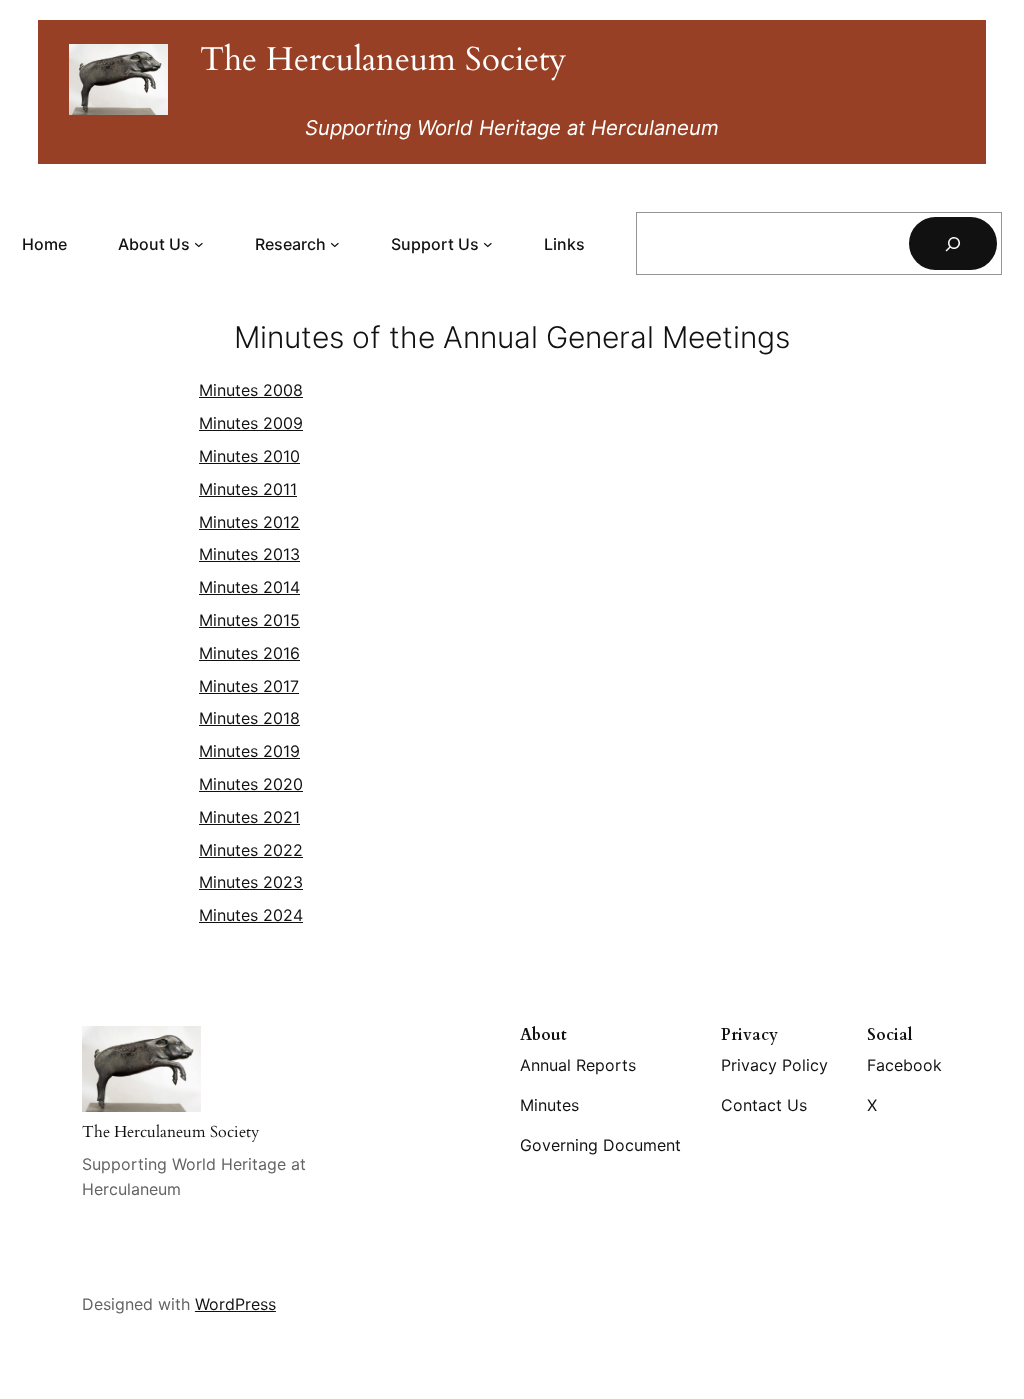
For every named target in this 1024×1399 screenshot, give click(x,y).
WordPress (235, 1304)
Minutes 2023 (251, 882)
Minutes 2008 (251, 390)
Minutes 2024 (251, 915)
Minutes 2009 (251, 423)
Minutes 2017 (249, 686)
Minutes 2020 (251, 784)
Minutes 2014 (249, 587)
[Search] (953, 243)
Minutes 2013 (249, 554)
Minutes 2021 (249, 817)
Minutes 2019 (249, 751)
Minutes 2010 (249, 456)
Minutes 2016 (249, 653)
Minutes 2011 (248, 489)
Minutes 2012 (249, 522)
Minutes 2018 (249, 718)
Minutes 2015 (249, 620)
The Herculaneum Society (383, 59)
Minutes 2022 (251, 850)
